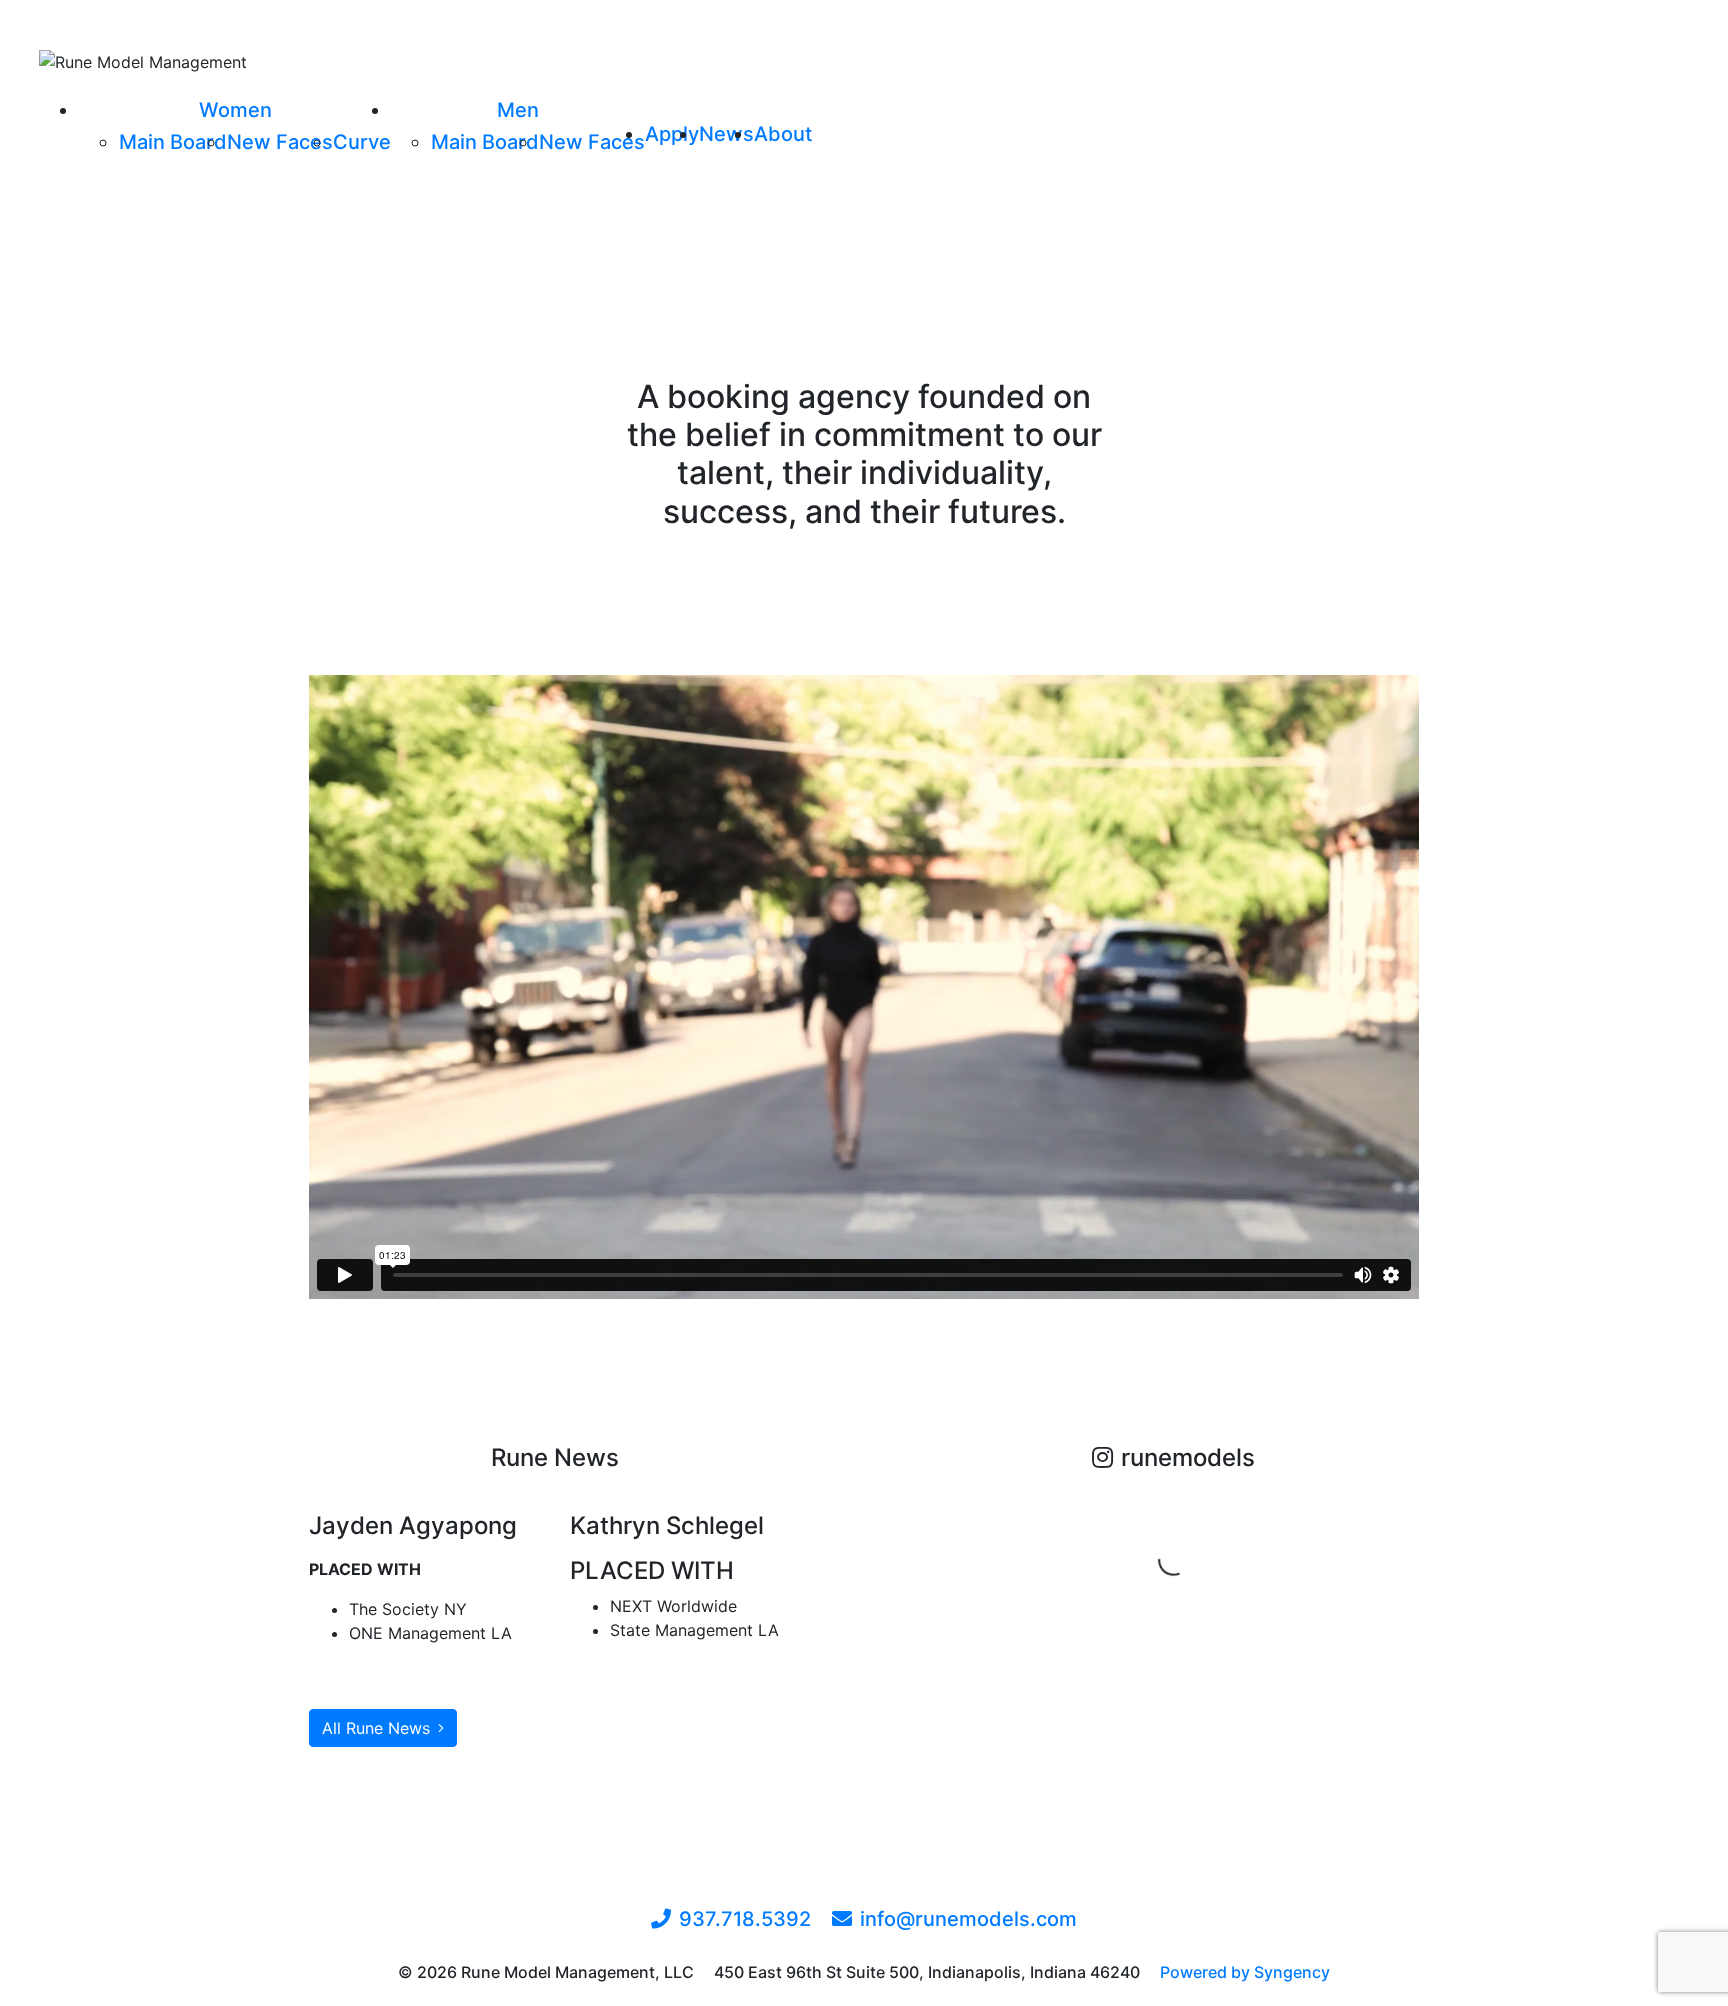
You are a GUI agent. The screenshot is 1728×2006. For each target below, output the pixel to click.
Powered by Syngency (1245, 1972)
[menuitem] (235, 110)
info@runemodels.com (968, 1919)
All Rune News (376, 1728)
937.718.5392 (745, 1919)
